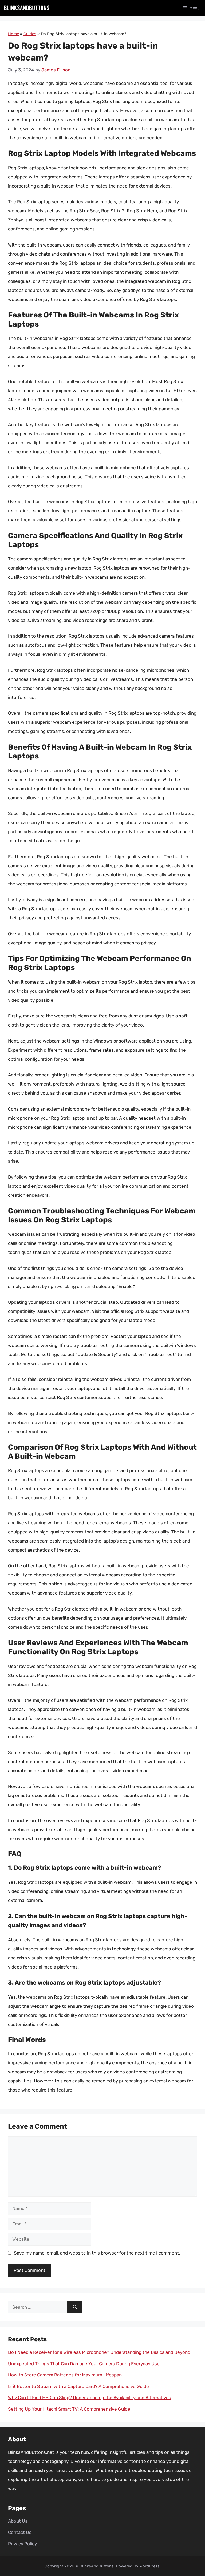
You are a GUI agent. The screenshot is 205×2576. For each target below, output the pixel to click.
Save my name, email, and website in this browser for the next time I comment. (97, 2253)
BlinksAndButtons (97, 2566)
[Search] (75, 2307)
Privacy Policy (22, 2544)
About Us (18, 2521)
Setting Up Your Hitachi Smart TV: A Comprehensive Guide (69, 2409)
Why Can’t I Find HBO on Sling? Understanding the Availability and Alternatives (90, 2398)
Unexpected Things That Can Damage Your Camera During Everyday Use (84, 2364)
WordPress (149, 2566)
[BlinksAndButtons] (27, 8)
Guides (30, 34)
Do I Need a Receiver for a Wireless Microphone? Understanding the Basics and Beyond (99, 2352)
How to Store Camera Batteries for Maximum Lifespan (65, 2375)
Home (13, 34)
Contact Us (20, 2532)
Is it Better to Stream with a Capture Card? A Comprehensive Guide (78, 2386)
